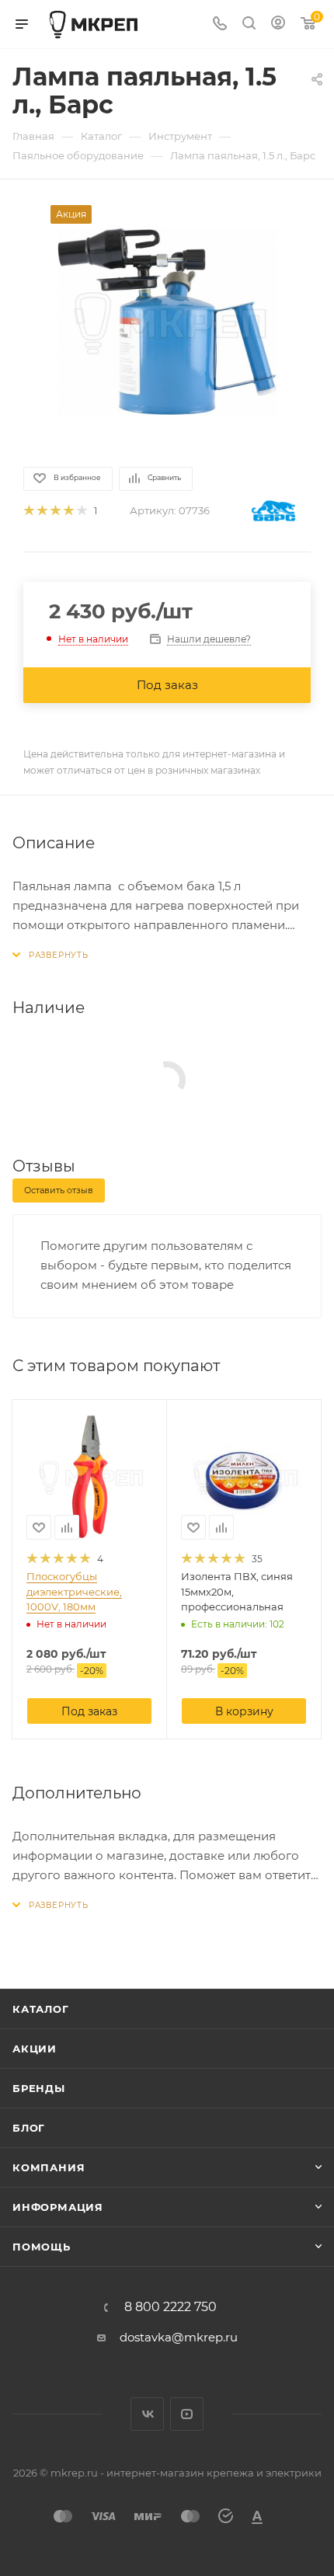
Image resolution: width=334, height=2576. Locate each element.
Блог (29, 2128)
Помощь (42, 2247)
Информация (58, 2207)
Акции (35, 2049)
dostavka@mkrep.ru (179, 2337)
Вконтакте (147, 2414)
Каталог (41, 2009)
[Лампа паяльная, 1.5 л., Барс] (167, 322)
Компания (49, 2167)
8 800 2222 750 (170, 2307)
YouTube (187, 2414)
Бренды (39, 2088)
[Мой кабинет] (278, 24)
